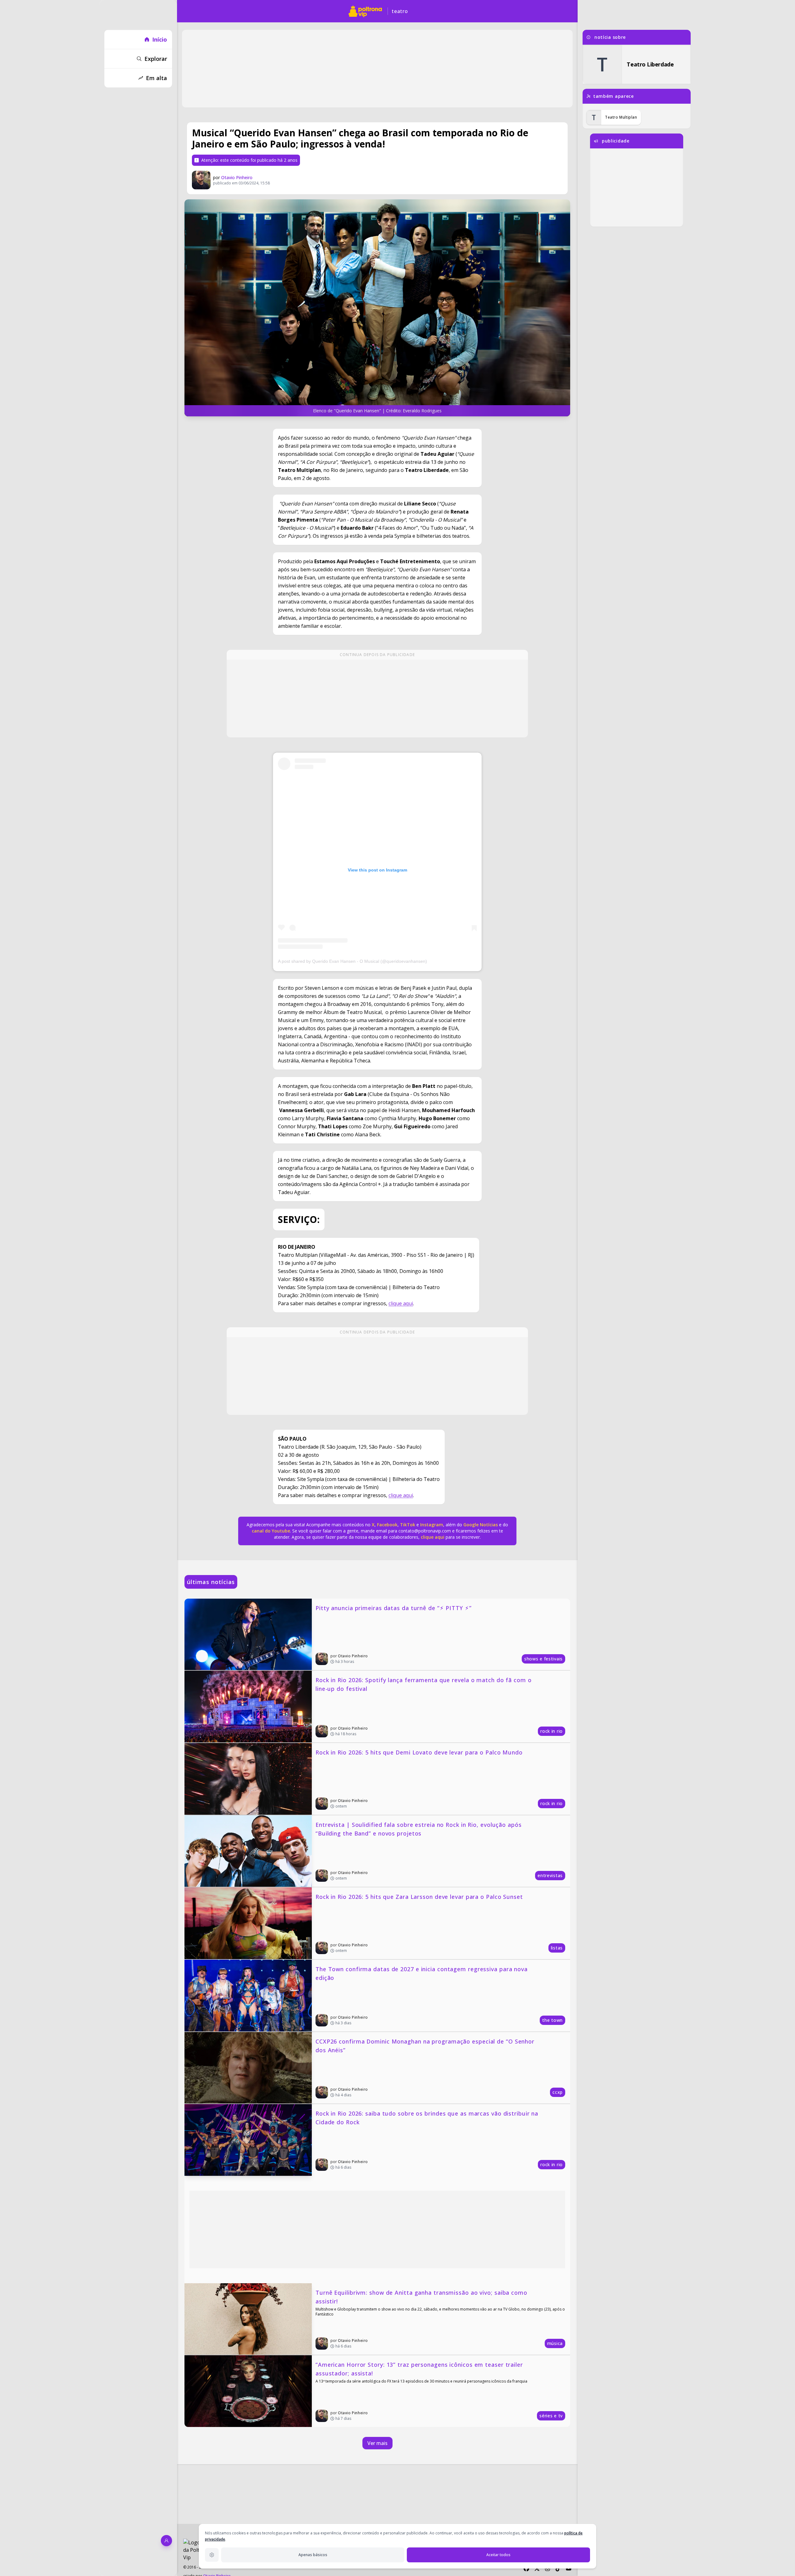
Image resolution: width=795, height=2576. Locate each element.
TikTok (407, 1525)
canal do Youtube (271, 1531)
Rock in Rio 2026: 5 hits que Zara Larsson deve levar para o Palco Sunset (419, 1897)
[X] (537, 2569)
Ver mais (377, 2443)
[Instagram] (547, 2569)
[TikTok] (558, 2569)
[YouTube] (569, 2569)
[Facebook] (526, 2569)
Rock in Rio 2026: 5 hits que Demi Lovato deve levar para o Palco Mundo (419, 1752)
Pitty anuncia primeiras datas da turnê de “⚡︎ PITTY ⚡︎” (394, 1608)
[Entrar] (166, 2541)
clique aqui (401, 1303)
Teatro (400, 11)
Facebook (387, 1525)
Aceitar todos (498, 2555)
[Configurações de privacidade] (212, 2555)
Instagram (432, 1525)
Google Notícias (481, 1525)
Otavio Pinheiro (237, 177)
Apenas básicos (313, 2555)
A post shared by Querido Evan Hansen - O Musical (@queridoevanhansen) (352, 961)
